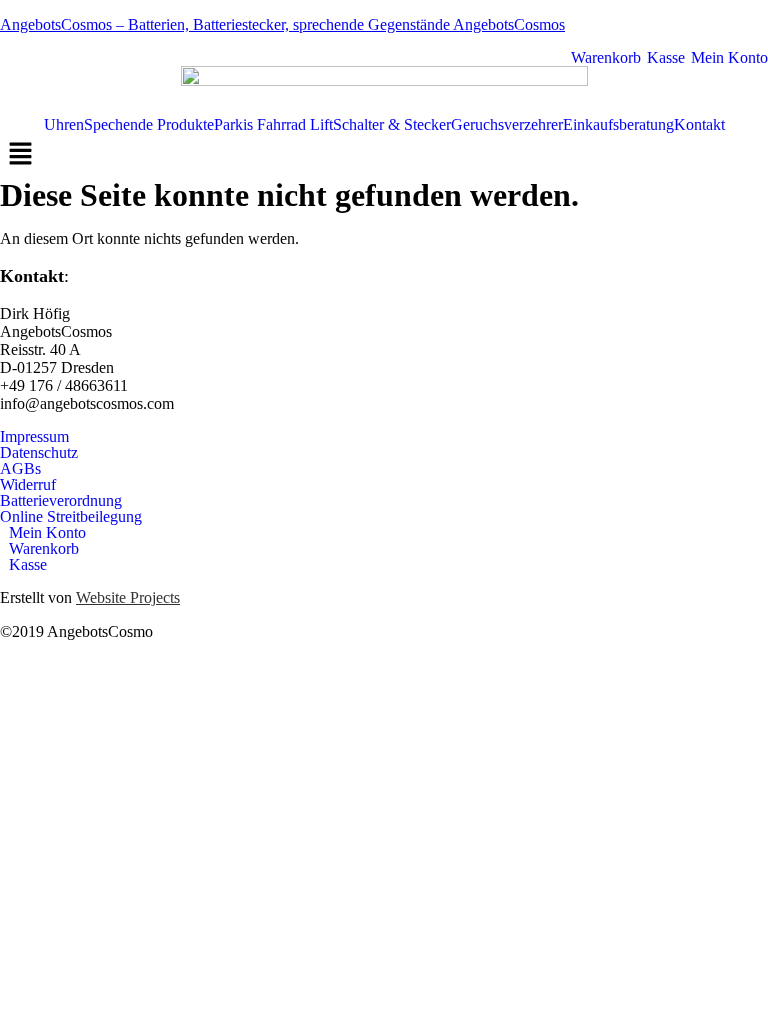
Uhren (64, 125)
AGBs (20, 469)
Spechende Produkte (149, 125)
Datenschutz (39, 453)
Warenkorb (604, 58)
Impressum (34, 437)
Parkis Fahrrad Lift (273, 125)
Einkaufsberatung (618, 125)
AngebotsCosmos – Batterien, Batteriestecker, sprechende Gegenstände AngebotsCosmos (282, 24)
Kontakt (699, 125)
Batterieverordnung (61, 501)
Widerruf (28, 485)
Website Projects (128, 597)
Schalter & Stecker (392, 125)
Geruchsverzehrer (507, 125)
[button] (384, 155)
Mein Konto (727, 58)
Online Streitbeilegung (71, 517)
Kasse (664, 58)
